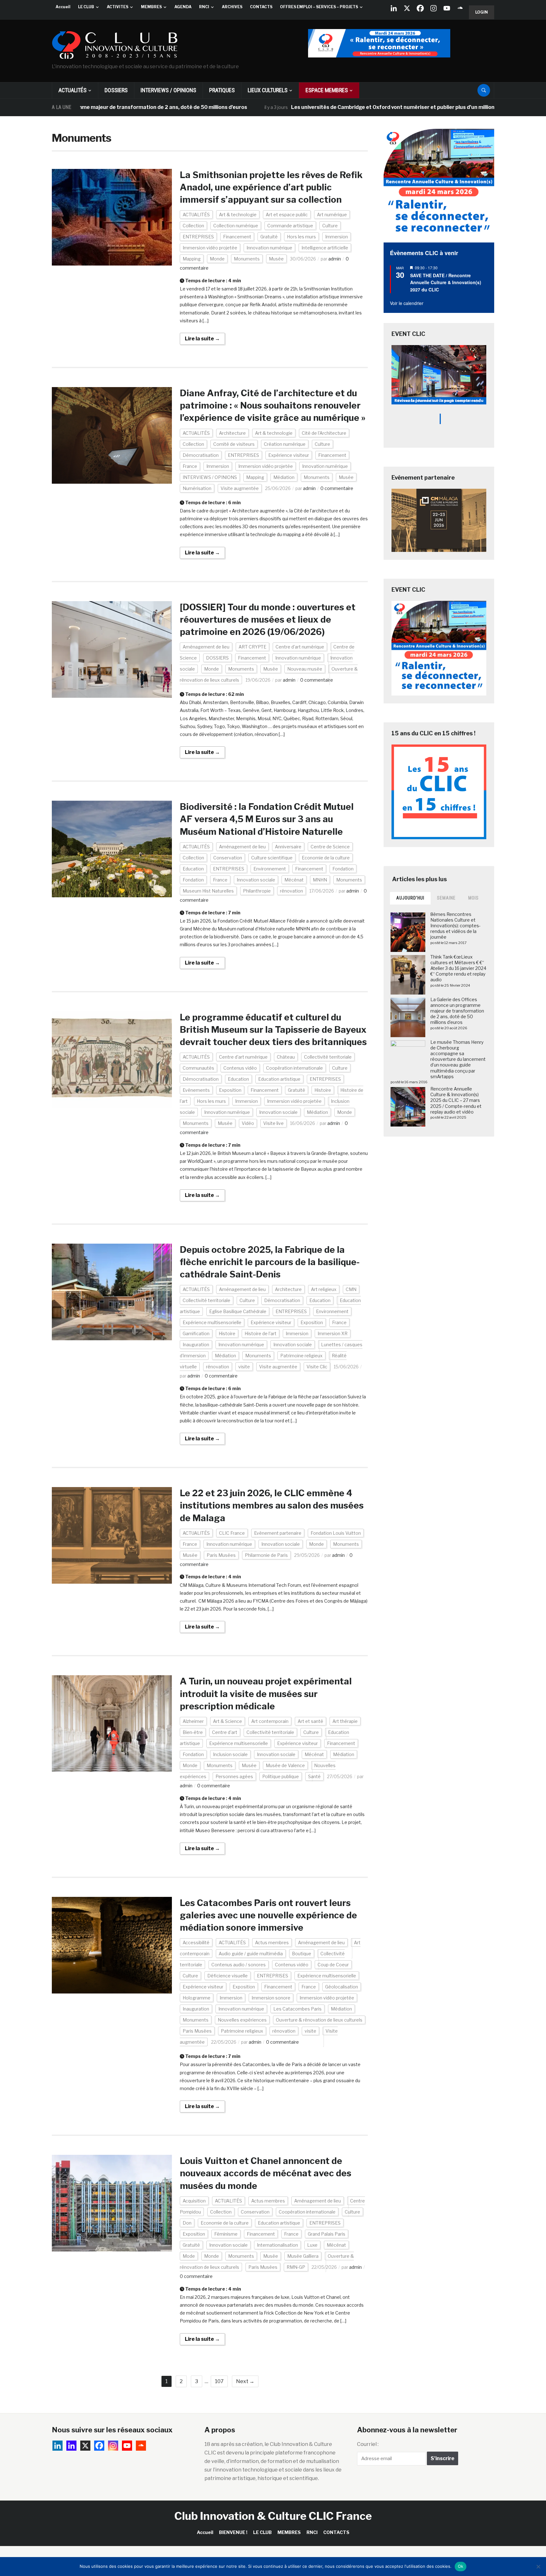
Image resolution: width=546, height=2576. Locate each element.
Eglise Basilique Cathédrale (238, 1311)
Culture (330, 226)
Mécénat (294, 880)
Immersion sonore (271, 1998)
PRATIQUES (222, 90)
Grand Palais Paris (327, 2234)
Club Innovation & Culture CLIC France (273, 2516)
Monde (217, 259)
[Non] (538, 2567)
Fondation (343, 869)
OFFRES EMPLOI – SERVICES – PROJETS (319, 7)
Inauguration (196, 1345)
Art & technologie (238, 215)
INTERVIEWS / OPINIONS (168, 90)
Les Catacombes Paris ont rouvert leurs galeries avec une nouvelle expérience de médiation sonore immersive (268, 1915)
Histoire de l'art (261, 1333)
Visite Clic (317, 1367)
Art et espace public (287, 215)
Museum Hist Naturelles (208, 891)
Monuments (247, 259)
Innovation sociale (256, 880)
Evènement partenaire (278, 1533)
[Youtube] (447, 8)
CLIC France (232, 1533)
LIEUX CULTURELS (268, 90)
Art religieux (324, 1289)
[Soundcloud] (460, 8)
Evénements (196, 1090)
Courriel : (368, 2444)
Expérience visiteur (289, 455)
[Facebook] (420, 8)
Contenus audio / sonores (239, 1965)
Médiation (284, 477)
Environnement (270, 869)
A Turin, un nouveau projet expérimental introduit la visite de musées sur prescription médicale (266, 1694)
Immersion (337, 237)
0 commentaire (337, 488)
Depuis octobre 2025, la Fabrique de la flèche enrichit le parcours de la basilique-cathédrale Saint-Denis (270, 1262)
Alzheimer (193, 1721)
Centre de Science (330, 847)
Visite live (273, 1123)
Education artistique (279, 1079)
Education (193, 869)
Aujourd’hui (410, 898)
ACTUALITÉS (73, 90)
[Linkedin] (71, 2446)
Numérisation (197, 488)
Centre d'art (225, 1732)
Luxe (312, 2245)
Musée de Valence (285, 1765)
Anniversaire (288, 847)
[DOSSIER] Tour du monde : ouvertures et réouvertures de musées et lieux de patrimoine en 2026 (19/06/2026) (268, 619)
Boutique (302, 1954)
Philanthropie (257, 891)
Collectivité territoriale (328, 1057)
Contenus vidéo (240, 1068)
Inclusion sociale (230, 1754)
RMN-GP (296, 2267)
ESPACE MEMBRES (327, 90)
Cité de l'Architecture (324, 433)
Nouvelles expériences (242, 2020)
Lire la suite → (202, 339)
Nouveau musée (305, 669)
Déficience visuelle (227, 1976)
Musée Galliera (303, 2256)
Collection (193, 226)
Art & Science (227, 1721)
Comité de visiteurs (234, 444)
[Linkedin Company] (394, 8)
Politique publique (281, 1776)
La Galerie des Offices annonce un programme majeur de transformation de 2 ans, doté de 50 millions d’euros (457, 1011)
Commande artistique (290, 226)
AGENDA (183, 7)
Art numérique (332, 215)
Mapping (192, 259)
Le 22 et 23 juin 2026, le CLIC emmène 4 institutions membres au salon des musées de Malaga (272, 1505)
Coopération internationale (294, 1068)
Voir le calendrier (407, 303)
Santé (314, 1776)
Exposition (230, 1090)
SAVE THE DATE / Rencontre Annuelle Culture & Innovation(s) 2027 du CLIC (446, 282)
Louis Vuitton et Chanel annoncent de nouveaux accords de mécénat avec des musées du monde (266, 2173)
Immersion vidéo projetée (210, 248)
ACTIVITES (118, 7)
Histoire (323, 1090)
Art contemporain (270, 1721)
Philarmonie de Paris (266, 1555)
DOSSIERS (116, 90)
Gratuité (269, 237)
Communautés (198, 1068)
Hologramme (197, 1998)
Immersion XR (333, 1333)
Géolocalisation (342, 1987)
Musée (276, 259)
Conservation (228, 858)
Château (286, 1057)
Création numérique (285, 444)
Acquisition (194, 2201)
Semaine (446, 898)
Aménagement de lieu (206, 647)
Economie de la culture (326, 858)
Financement (237, 237)
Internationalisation (277, 2245)
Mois (473, 898)
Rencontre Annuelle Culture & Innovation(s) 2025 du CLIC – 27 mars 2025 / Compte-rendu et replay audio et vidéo (456, 1100)
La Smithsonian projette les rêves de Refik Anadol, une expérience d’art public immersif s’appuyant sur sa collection (271, 187)
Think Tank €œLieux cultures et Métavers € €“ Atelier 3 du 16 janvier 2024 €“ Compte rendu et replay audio (458, 968)
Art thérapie (345, 1721)
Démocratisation (201, 455)
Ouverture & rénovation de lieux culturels (319, 2020)
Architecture (232, 433)
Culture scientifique (272, 858)
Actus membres (272, 1942)
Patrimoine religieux (301, 1356)
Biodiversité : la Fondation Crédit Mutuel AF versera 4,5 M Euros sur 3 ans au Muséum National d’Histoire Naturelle (267, 819)
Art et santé (310, 1721)
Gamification (196, 1333)
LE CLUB (86, 7)
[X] (407, 8)
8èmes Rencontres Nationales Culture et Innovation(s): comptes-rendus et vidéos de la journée (455, 926)
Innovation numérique (269, 248)
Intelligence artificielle (325, 248)
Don (187, 2223)
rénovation (291, 891)
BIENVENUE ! (233, 2532)
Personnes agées (234, 1776)
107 (219, 2381)
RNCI (204, 7)
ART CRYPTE (252, 647)
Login (482, 12)
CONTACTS (261, 7)
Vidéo (248, 1123)
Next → (245, 2381)
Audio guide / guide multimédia (251, 1954)
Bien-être (193, 1732)
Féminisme (226, 2234)
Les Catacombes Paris (297, 2009)
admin (335, 259)
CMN (351, 1289)
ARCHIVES (232, 7)
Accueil (63, 7)
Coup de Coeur (333, 1965)
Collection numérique (236, 226)
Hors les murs (301, 237)
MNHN (320, 880)
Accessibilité (196, 1942)
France (190, 466)
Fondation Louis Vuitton (336, 1533)
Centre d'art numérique (300, 647)
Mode (189, 2256)
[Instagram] (434, 8)
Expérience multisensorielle (212, 1322)
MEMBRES (151, 7)
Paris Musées (221, 1555)
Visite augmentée (240, 488)
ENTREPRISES (198, 237)
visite (244, 1367)
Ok (461, 2566)
